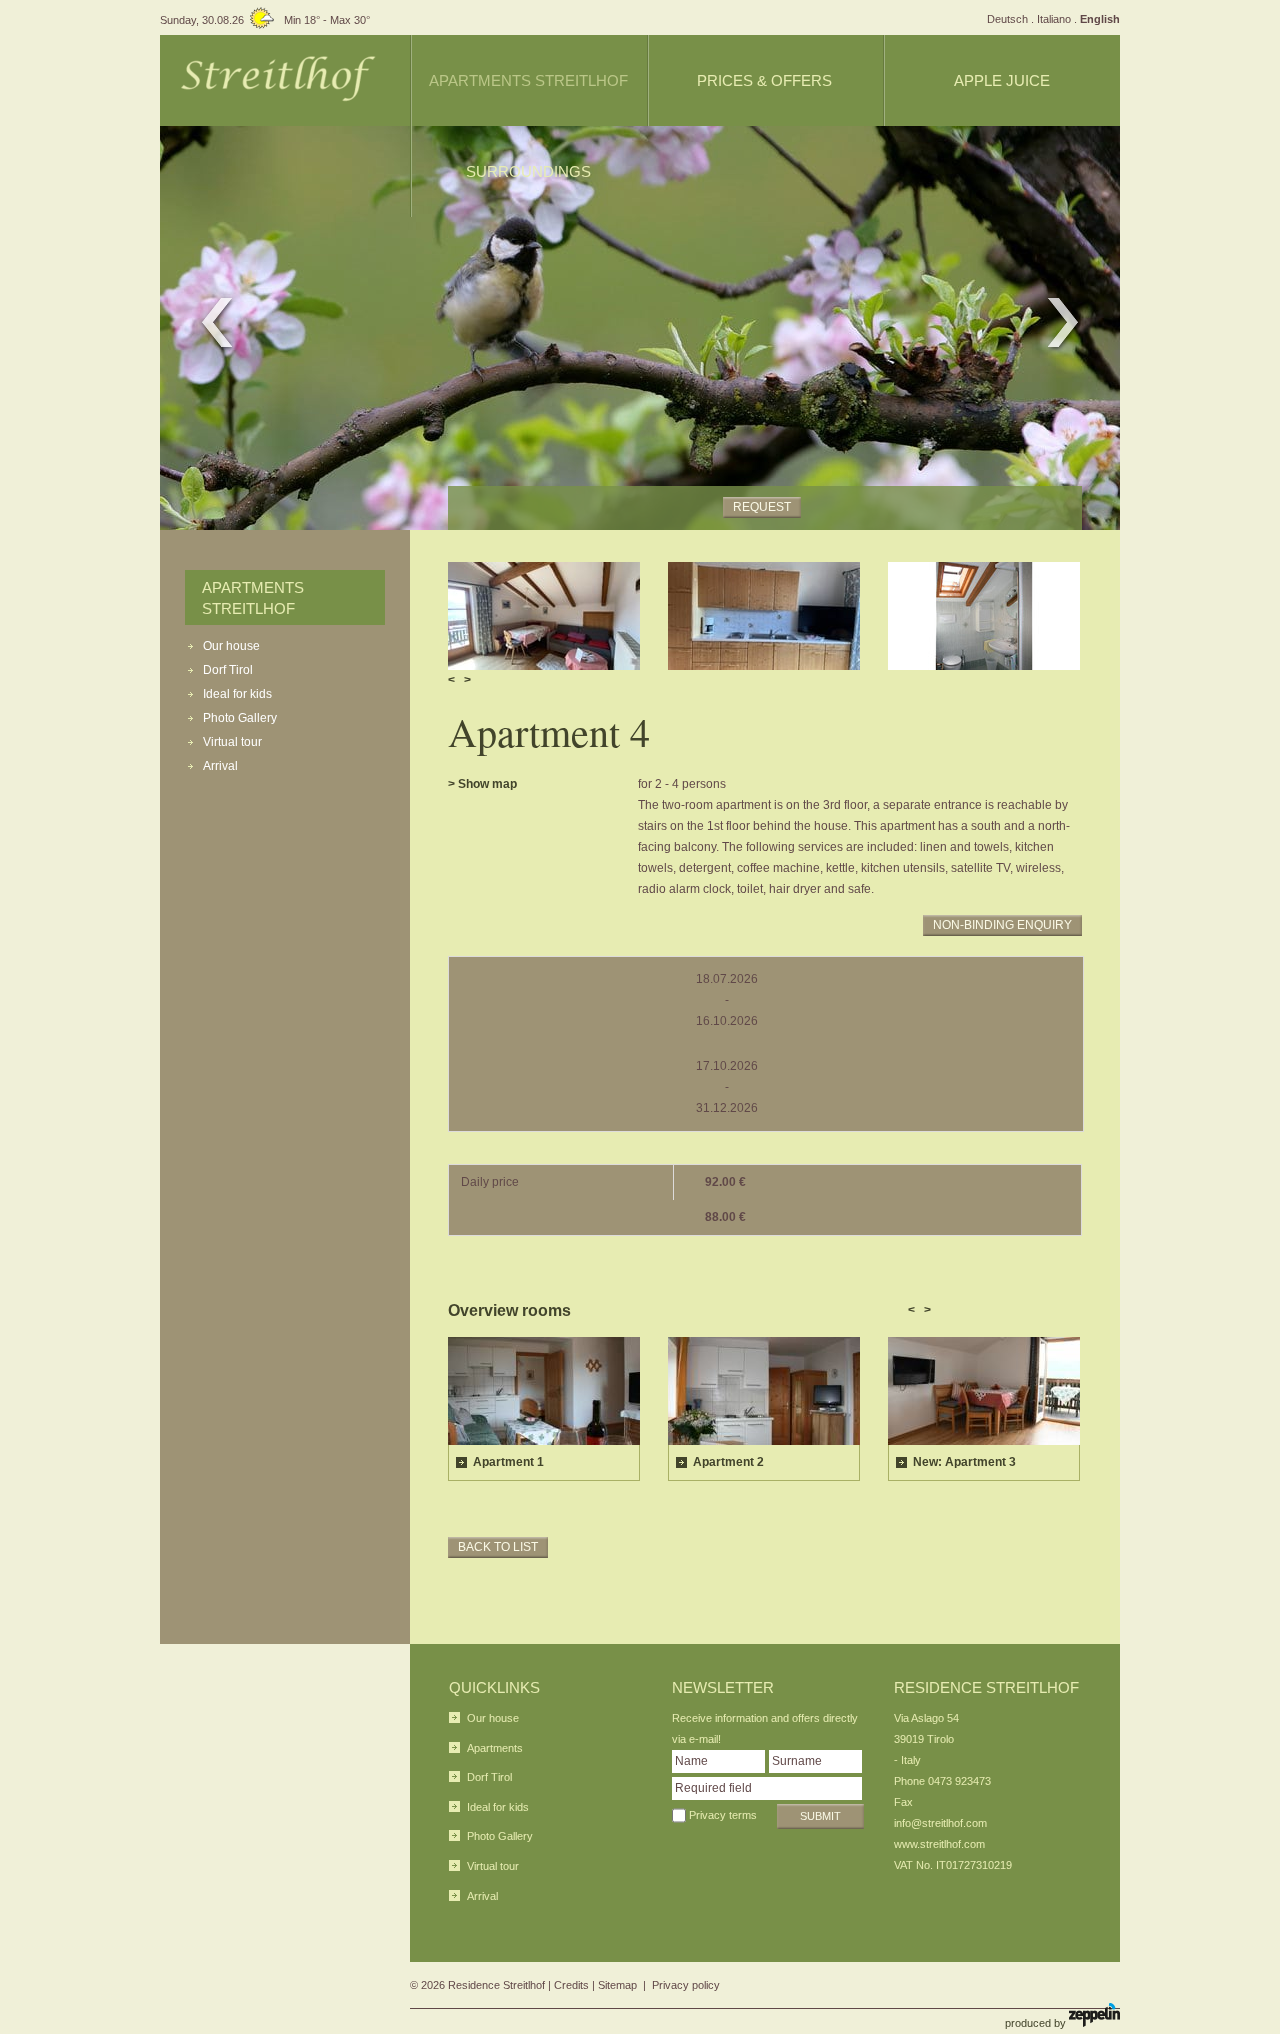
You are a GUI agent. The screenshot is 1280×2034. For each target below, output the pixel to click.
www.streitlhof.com (939, 1844)
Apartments (495, 1748)
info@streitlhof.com (940, 1823)
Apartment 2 (728, 1462)
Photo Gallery (240, 718)
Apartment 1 (508, 1462)
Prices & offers (764, 80)
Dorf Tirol (228, 670)
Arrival (220, 766)
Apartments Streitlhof (528, 80)
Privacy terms (723, 1815)
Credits (571, 1985)
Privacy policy (686, 1985)
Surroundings (528, 171)
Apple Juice (1002, 80)
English (1100, 19)
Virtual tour (232, 742)
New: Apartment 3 (964, 1462)
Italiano (1054, 19)
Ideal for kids (237, 694)
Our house (231, 646)
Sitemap (617, 1985)
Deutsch (1007, 19)
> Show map (482, 784)
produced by (1037, 2023)
